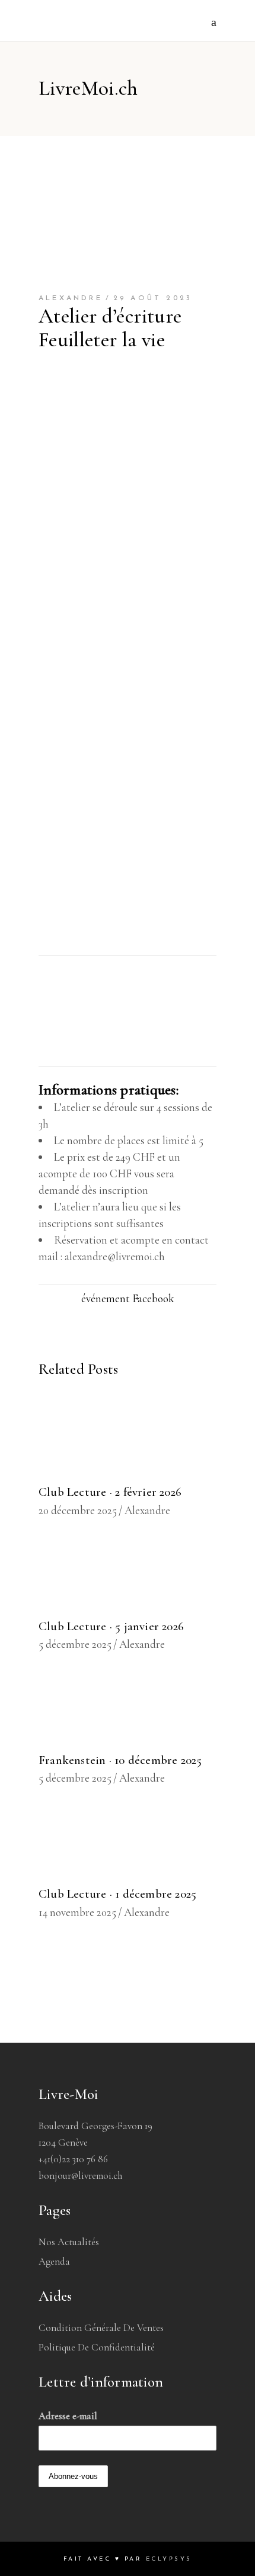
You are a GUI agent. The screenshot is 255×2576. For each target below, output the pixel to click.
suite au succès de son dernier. (105, 946)
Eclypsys (169, 2559)
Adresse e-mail (68, 2416)
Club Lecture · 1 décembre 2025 (117, 1894)
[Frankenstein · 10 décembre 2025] (128, 1706)
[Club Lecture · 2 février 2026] (128, 1438)
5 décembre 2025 (75, 1644)
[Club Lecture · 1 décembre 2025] (128, 1840)
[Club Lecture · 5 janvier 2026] (128, 1572)
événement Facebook (128, 1298)
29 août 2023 (153, 298)
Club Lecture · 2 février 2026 (110, 1492)
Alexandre (71, 298)
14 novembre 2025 (77, 1912)
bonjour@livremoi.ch (80, 2176)
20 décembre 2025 (78, 1510)
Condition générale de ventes (101, 2328)
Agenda (54, 2261)
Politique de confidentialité (97, 2347)
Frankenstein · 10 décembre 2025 (120, 1760)
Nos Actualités (69, 2242)
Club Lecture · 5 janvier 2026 (111, 1626)
